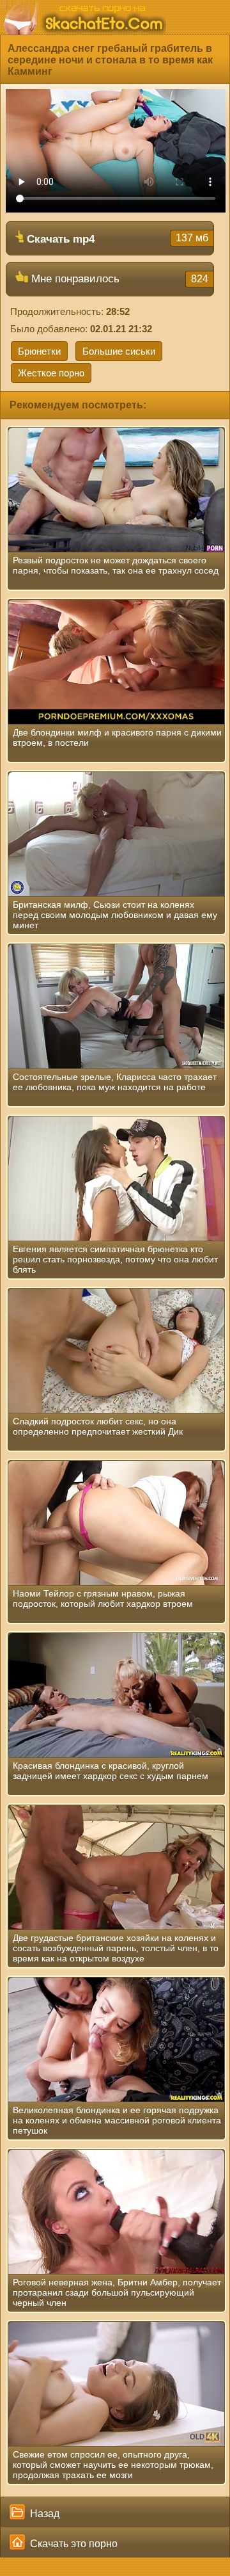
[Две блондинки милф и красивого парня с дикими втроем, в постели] (116, 662)
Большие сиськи (119, 351)
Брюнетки (39, 351)
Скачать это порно (73, 2544)
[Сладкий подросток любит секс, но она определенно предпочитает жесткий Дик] (116, 1351)
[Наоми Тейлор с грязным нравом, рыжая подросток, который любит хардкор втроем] (116, 1523)
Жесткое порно (51, 373)
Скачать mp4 (116, 239)
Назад (43, 2514)
